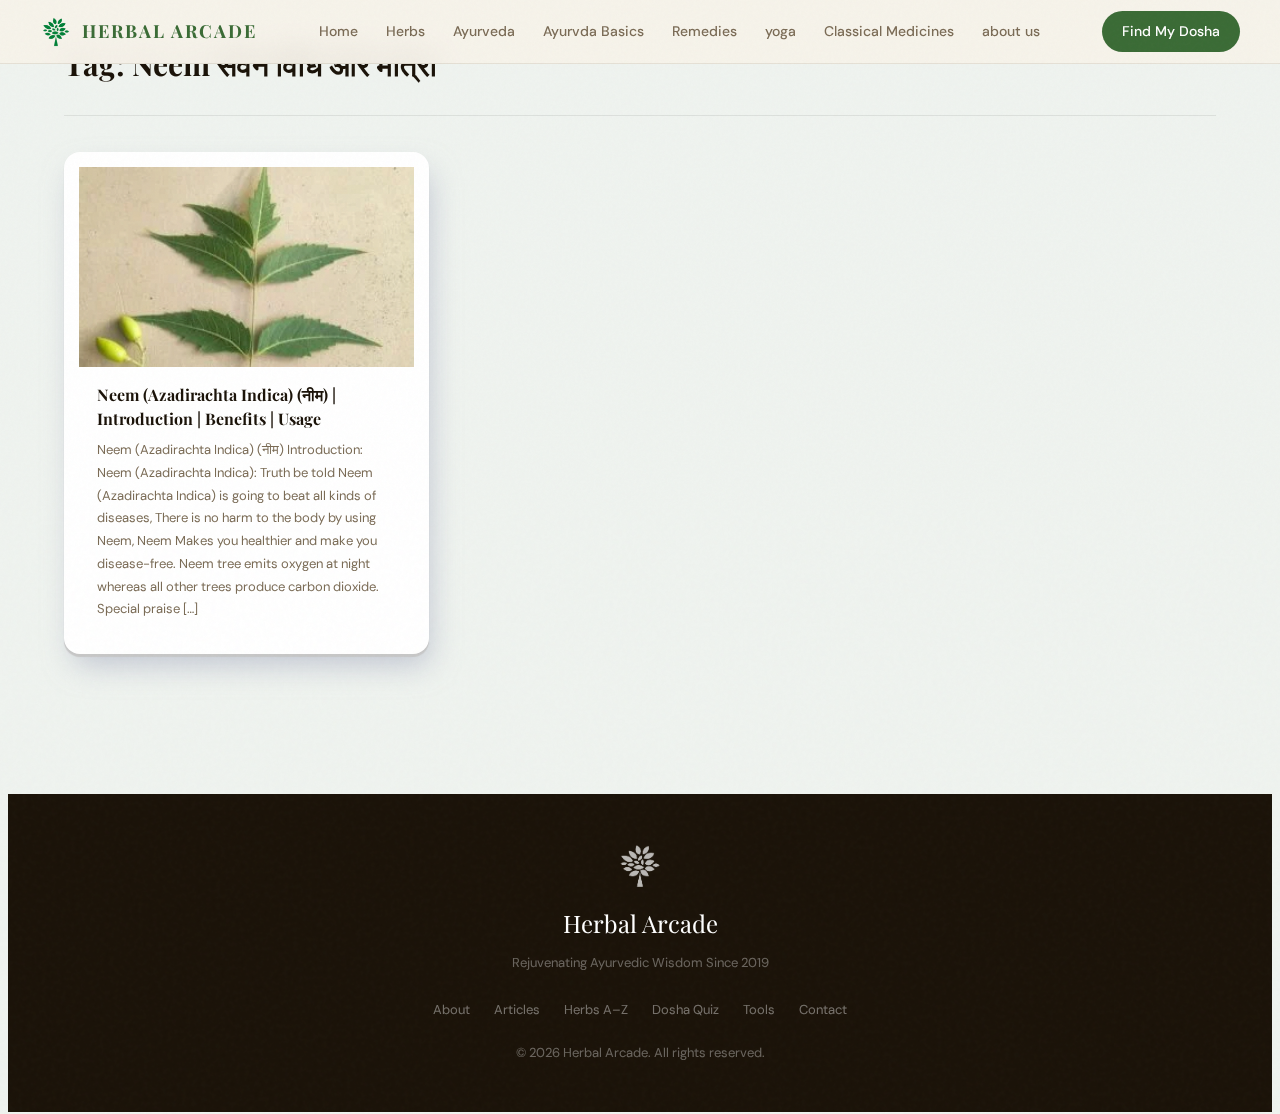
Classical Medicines (889, 31)
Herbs (405, 31)
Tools (759, 1009)
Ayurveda (484, 31)
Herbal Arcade (169, 31)
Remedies (704, 31)
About (451, 1009)
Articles (517, 1009)
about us (1011, 31)
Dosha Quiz (685, 1009)
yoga (780, 31)
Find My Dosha (1171, 31)
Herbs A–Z (596, 1009)
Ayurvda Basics (593, 31)
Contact (823, 1009)
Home (338, 31)
